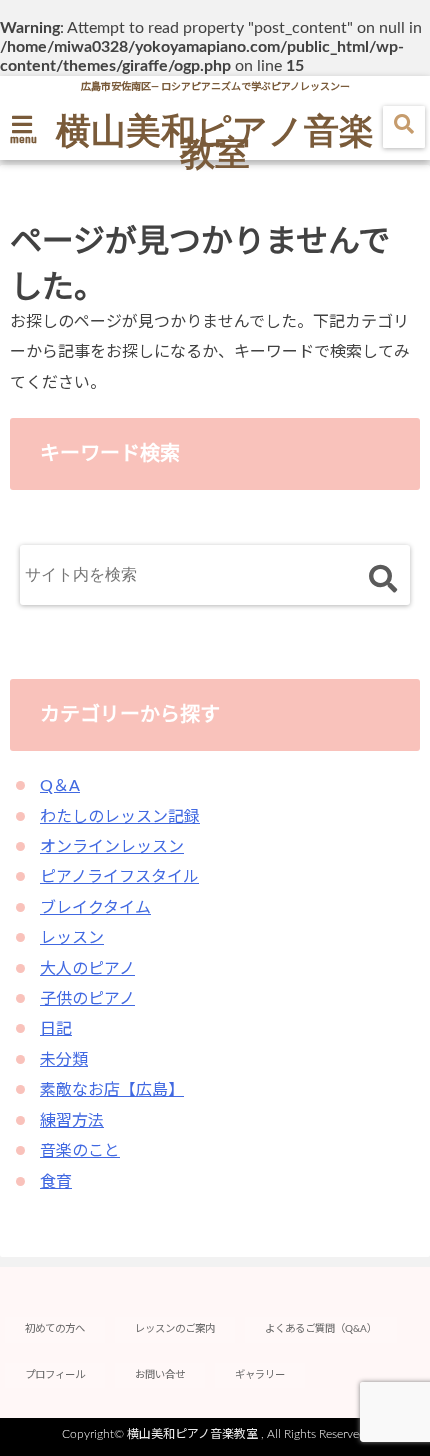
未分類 (64, 1060)
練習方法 (72, 1121)
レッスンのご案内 (175, 1329)
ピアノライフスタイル (119, 877)
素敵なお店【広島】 (112, 1090)
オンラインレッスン (112, 847)
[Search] (382, 579)
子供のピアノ (87, 999)
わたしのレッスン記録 (120, 817)
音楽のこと (80, 1151)
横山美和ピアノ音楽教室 (215, 140)
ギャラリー (260, 1375)
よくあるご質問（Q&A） (321, 1329)
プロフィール (55, 1375)
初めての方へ (55, 1329)
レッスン (72, 938)
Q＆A (60, 786)
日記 (56, 1029)
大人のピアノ (87, 969)
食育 (56, 1182)
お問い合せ (160, 1375)
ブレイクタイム (95, 908)
